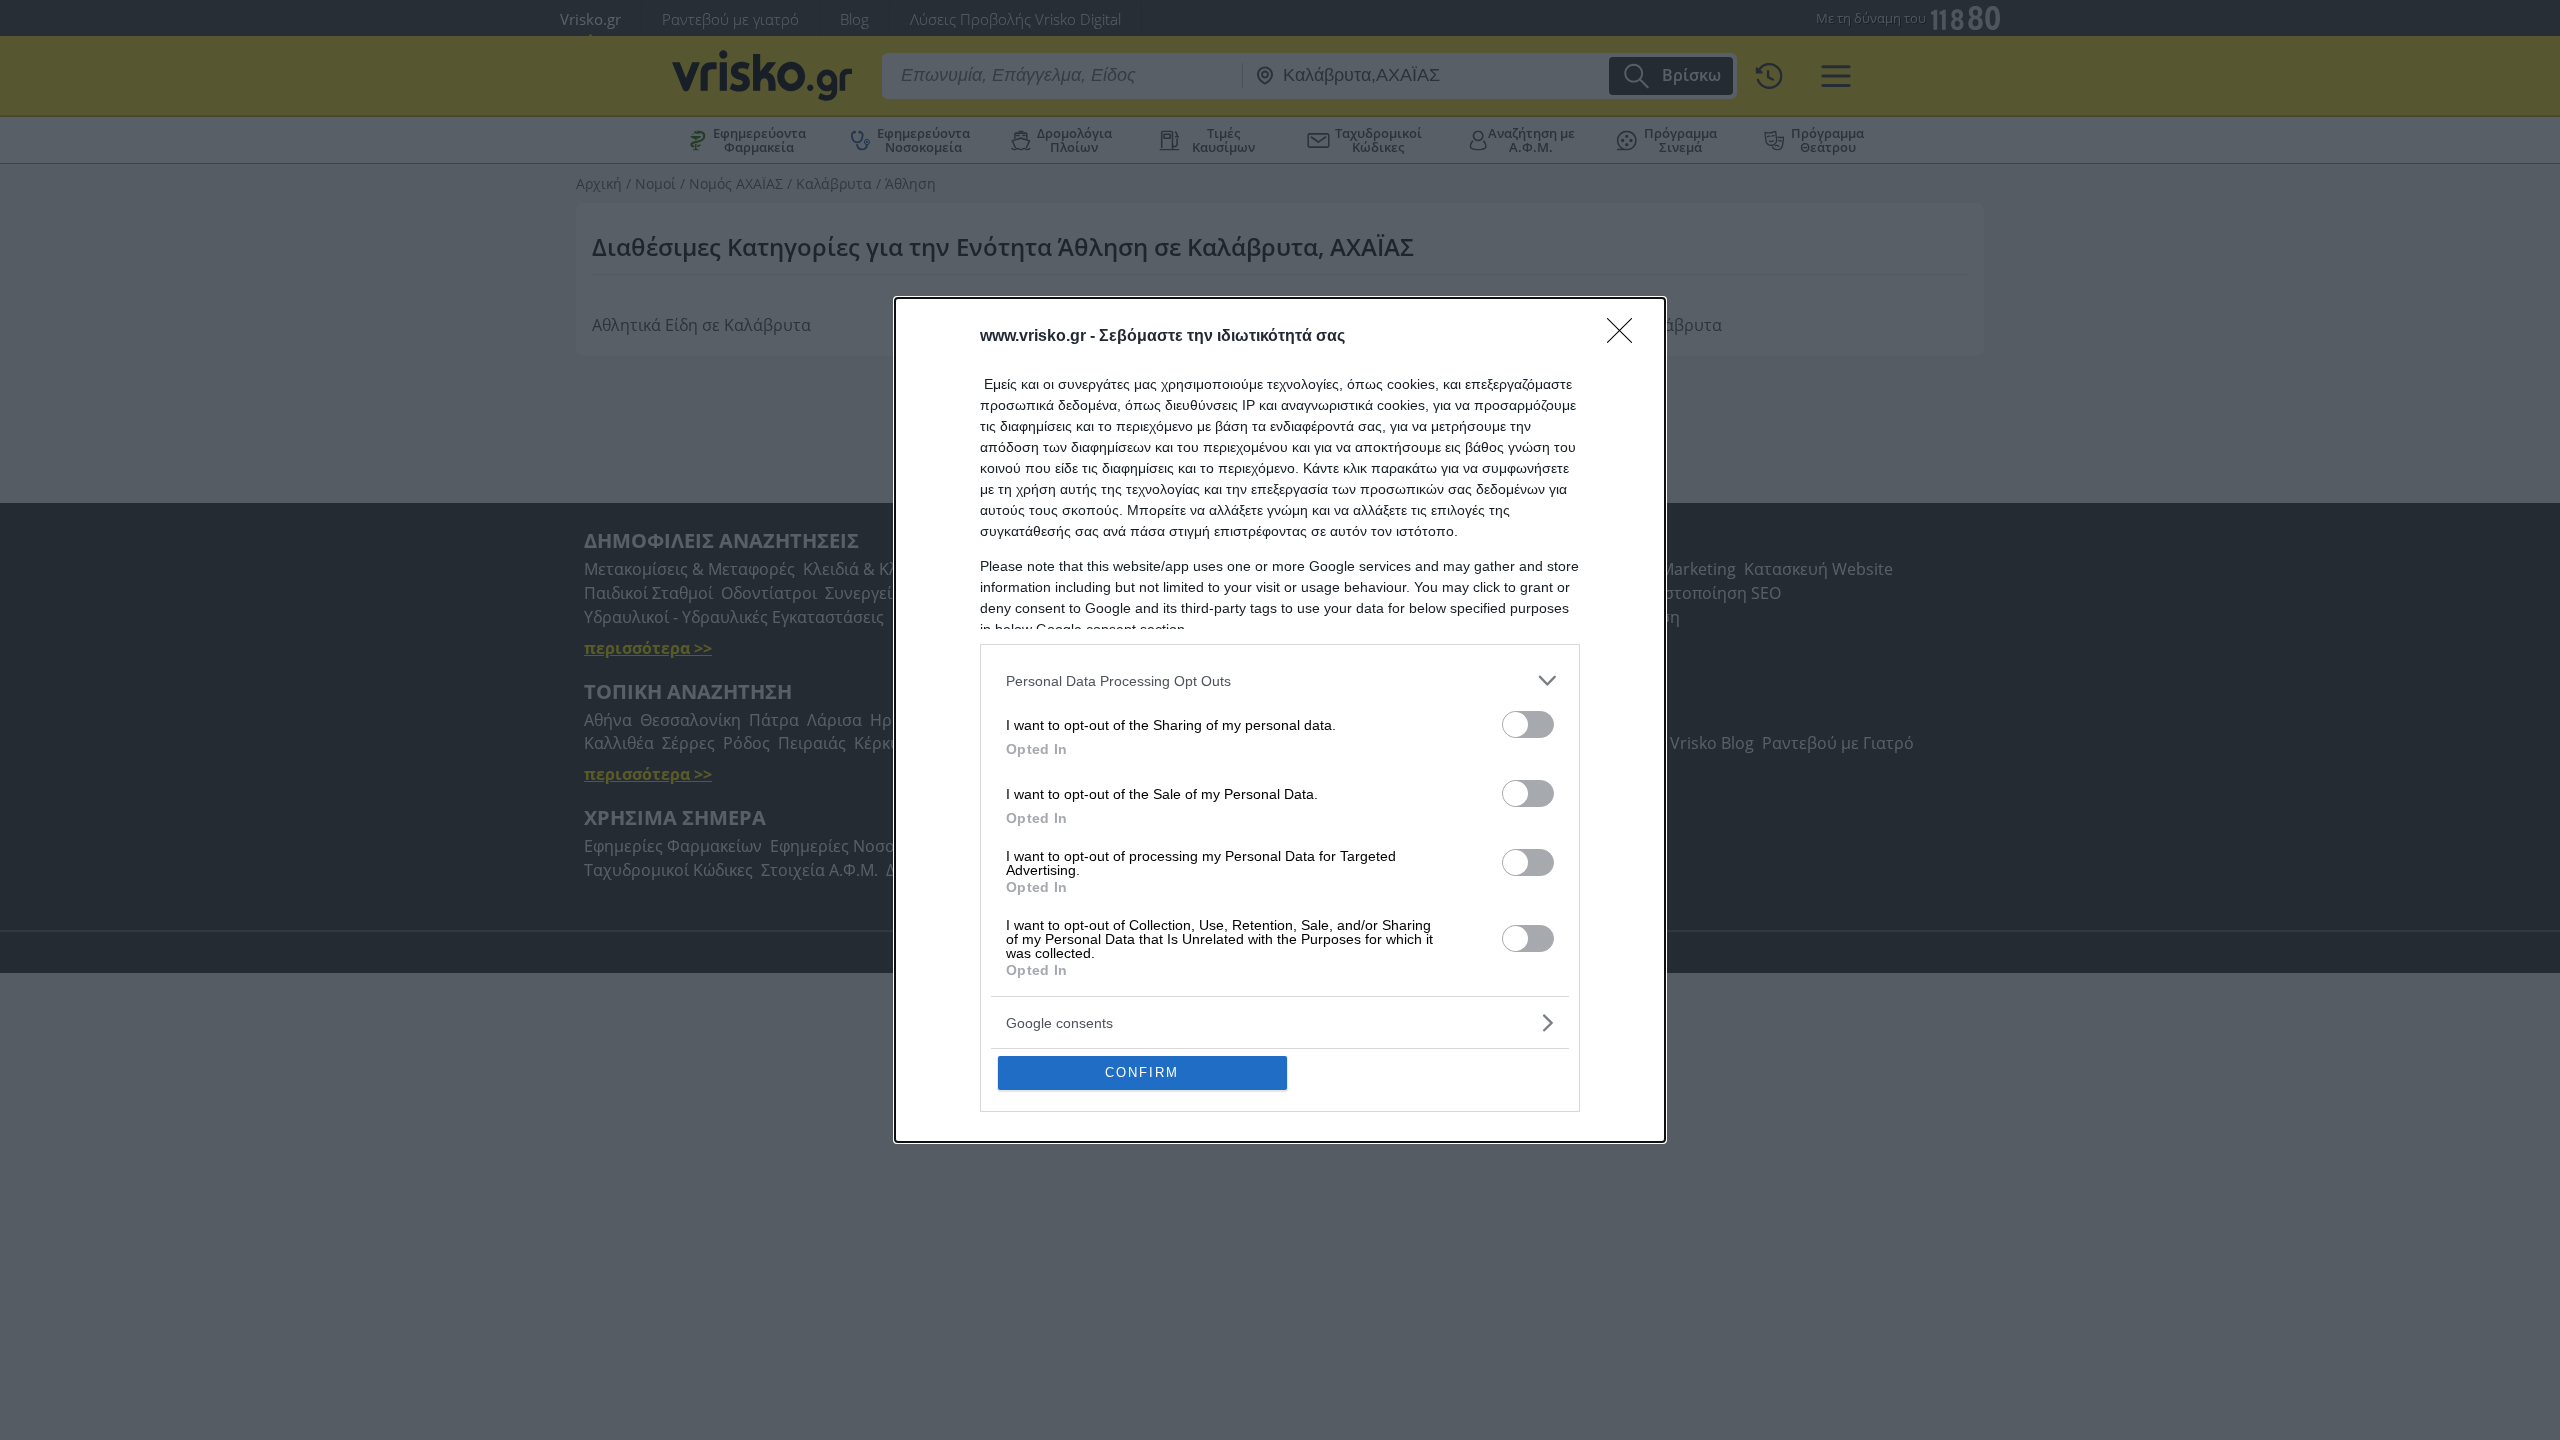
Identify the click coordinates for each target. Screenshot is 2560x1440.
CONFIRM (1142, 1072)
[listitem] (1280, 680)
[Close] (1626, 337)
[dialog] (1280, 720)
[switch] (1528, 724)
